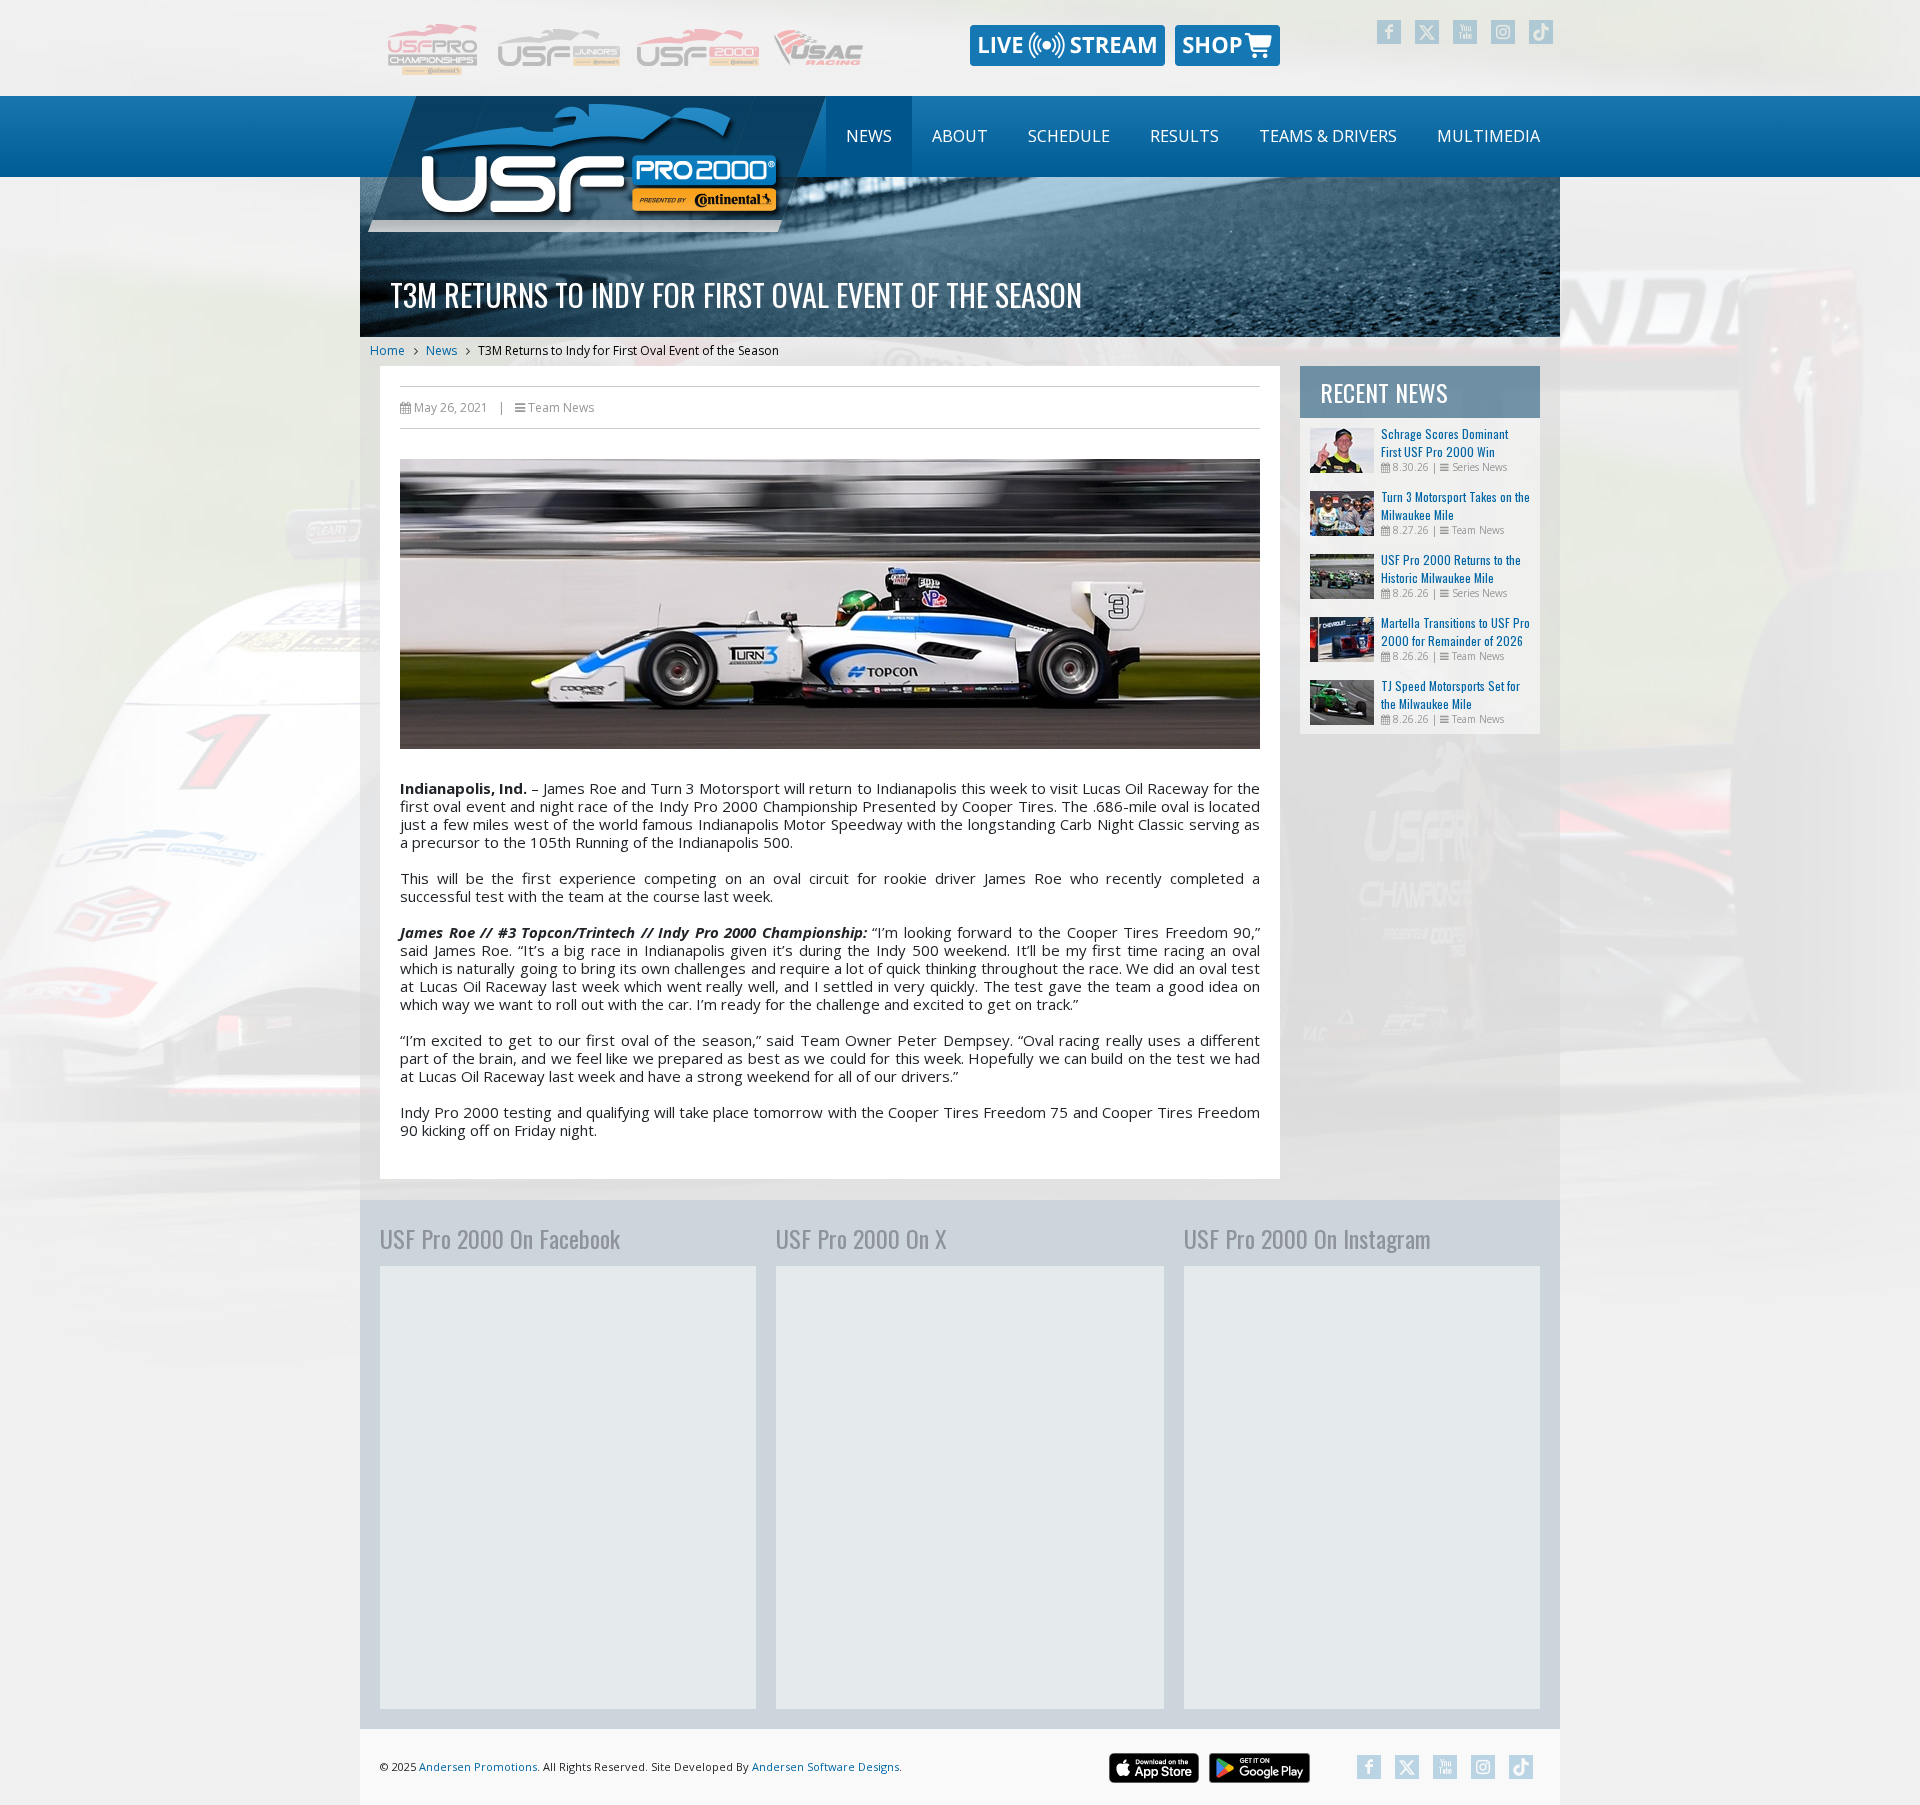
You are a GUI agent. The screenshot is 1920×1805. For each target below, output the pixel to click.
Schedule (1069, 136)
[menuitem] (869, 136)
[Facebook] (1389, 32)
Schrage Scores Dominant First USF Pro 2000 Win (1444, 442)
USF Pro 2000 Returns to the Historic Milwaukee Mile (1451, 568)
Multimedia (1488, 136)
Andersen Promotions (478, 1766)
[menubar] (1193, 136)
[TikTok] (1541, 32)
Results (1184, 136)
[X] (1427, 32)
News (869, 136)
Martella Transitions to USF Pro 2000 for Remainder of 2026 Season (1455, 640)
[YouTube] (1465, 32)
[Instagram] (1503, 32)
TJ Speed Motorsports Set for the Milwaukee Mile (1450, 694)
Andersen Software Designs (825, 1766)
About (960, 136)
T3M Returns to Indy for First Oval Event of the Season (628, 350)
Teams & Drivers (1328, 136)
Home (387, 350)
